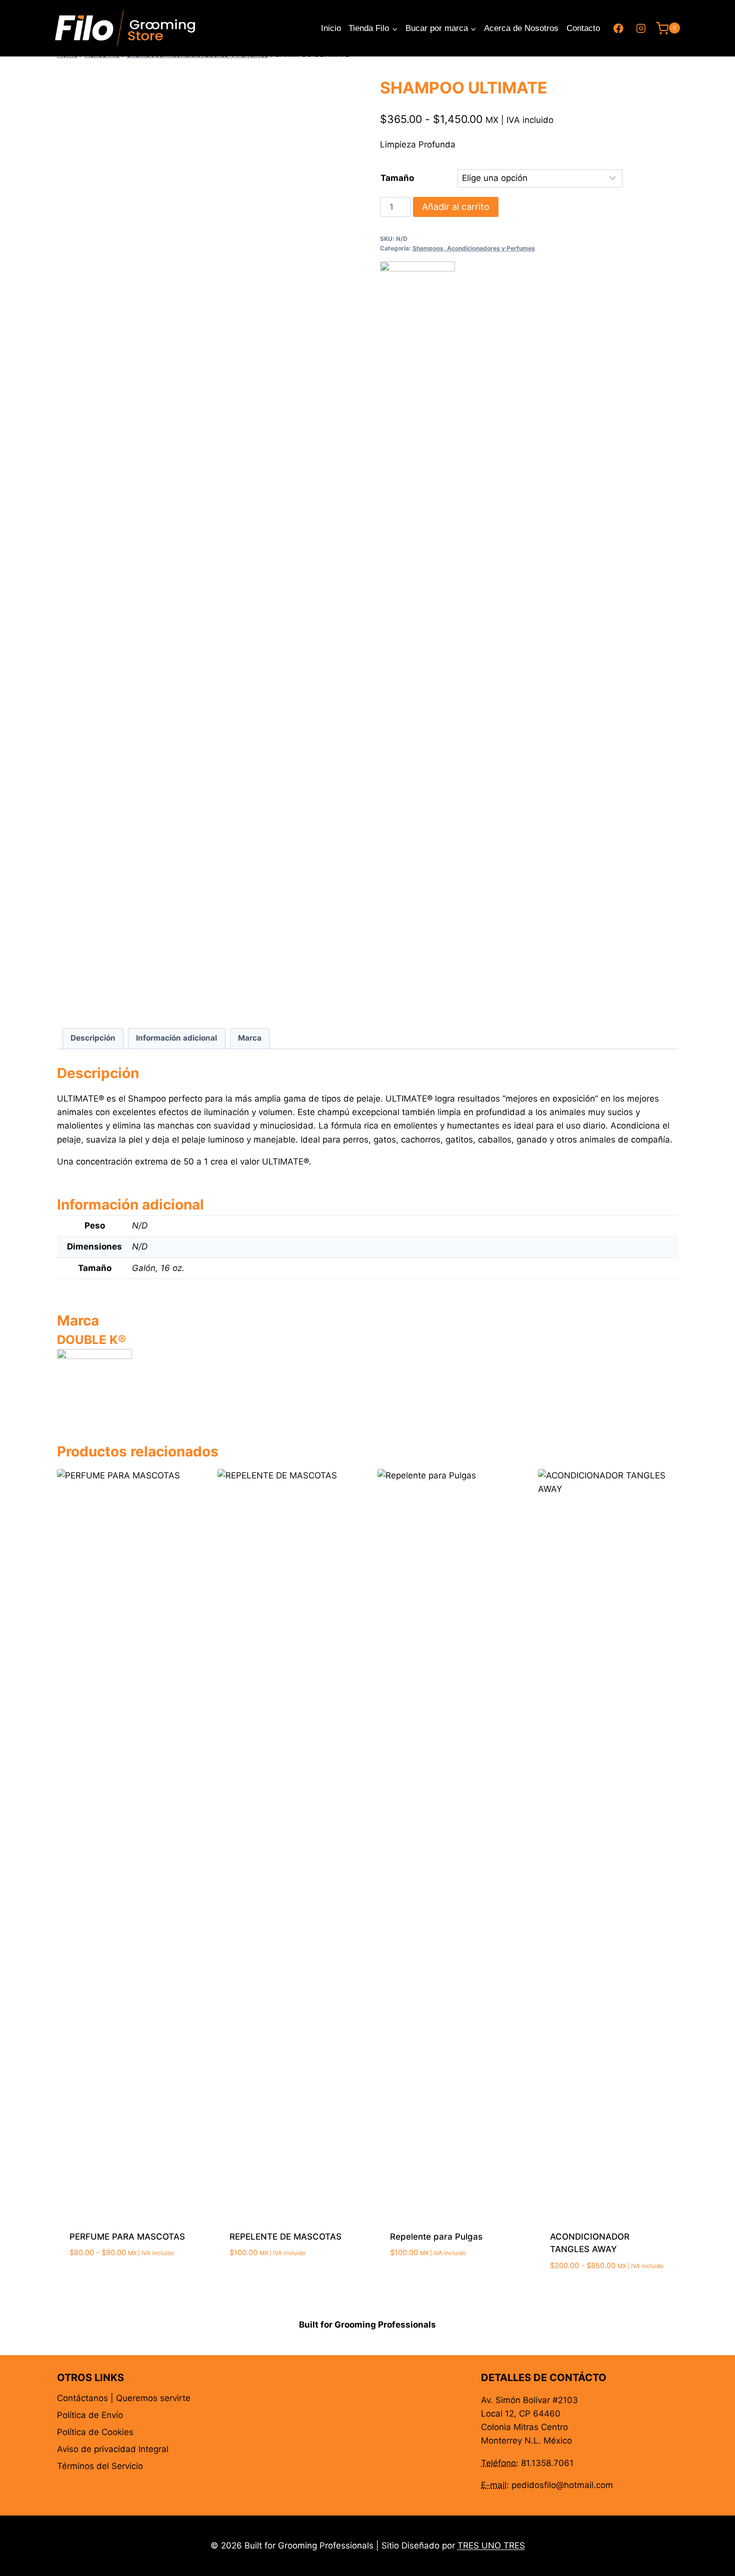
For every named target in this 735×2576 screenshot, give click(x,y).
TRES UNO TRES (491, 2546)
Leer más (247, 2283)
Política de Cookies (95, 2432)
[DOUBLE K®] (417, 636)
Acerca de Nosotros (521, 28)
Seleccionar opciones (116, 2283)
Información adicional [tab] (176, 1038)
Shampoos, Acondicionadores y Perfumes (474, 248)
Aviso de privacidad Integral (113, 2449)
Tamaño (397, 178)
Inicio (331, 28)
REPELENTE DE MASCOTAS (285, 2237)
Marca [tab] (250, 1038)
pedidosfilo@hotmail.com (562, 2485)
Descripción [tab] (93, 1038)
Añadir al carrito (456, 207)
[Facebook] (619, 28)
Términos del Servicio (100, 2466)
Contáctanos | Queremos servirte (124, 2398)
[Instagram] (641, 28)
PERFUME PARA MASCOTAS (127, 2237)
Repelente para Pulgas (436, 2237)
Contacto (583, 28)
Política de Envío (90, 2415)
